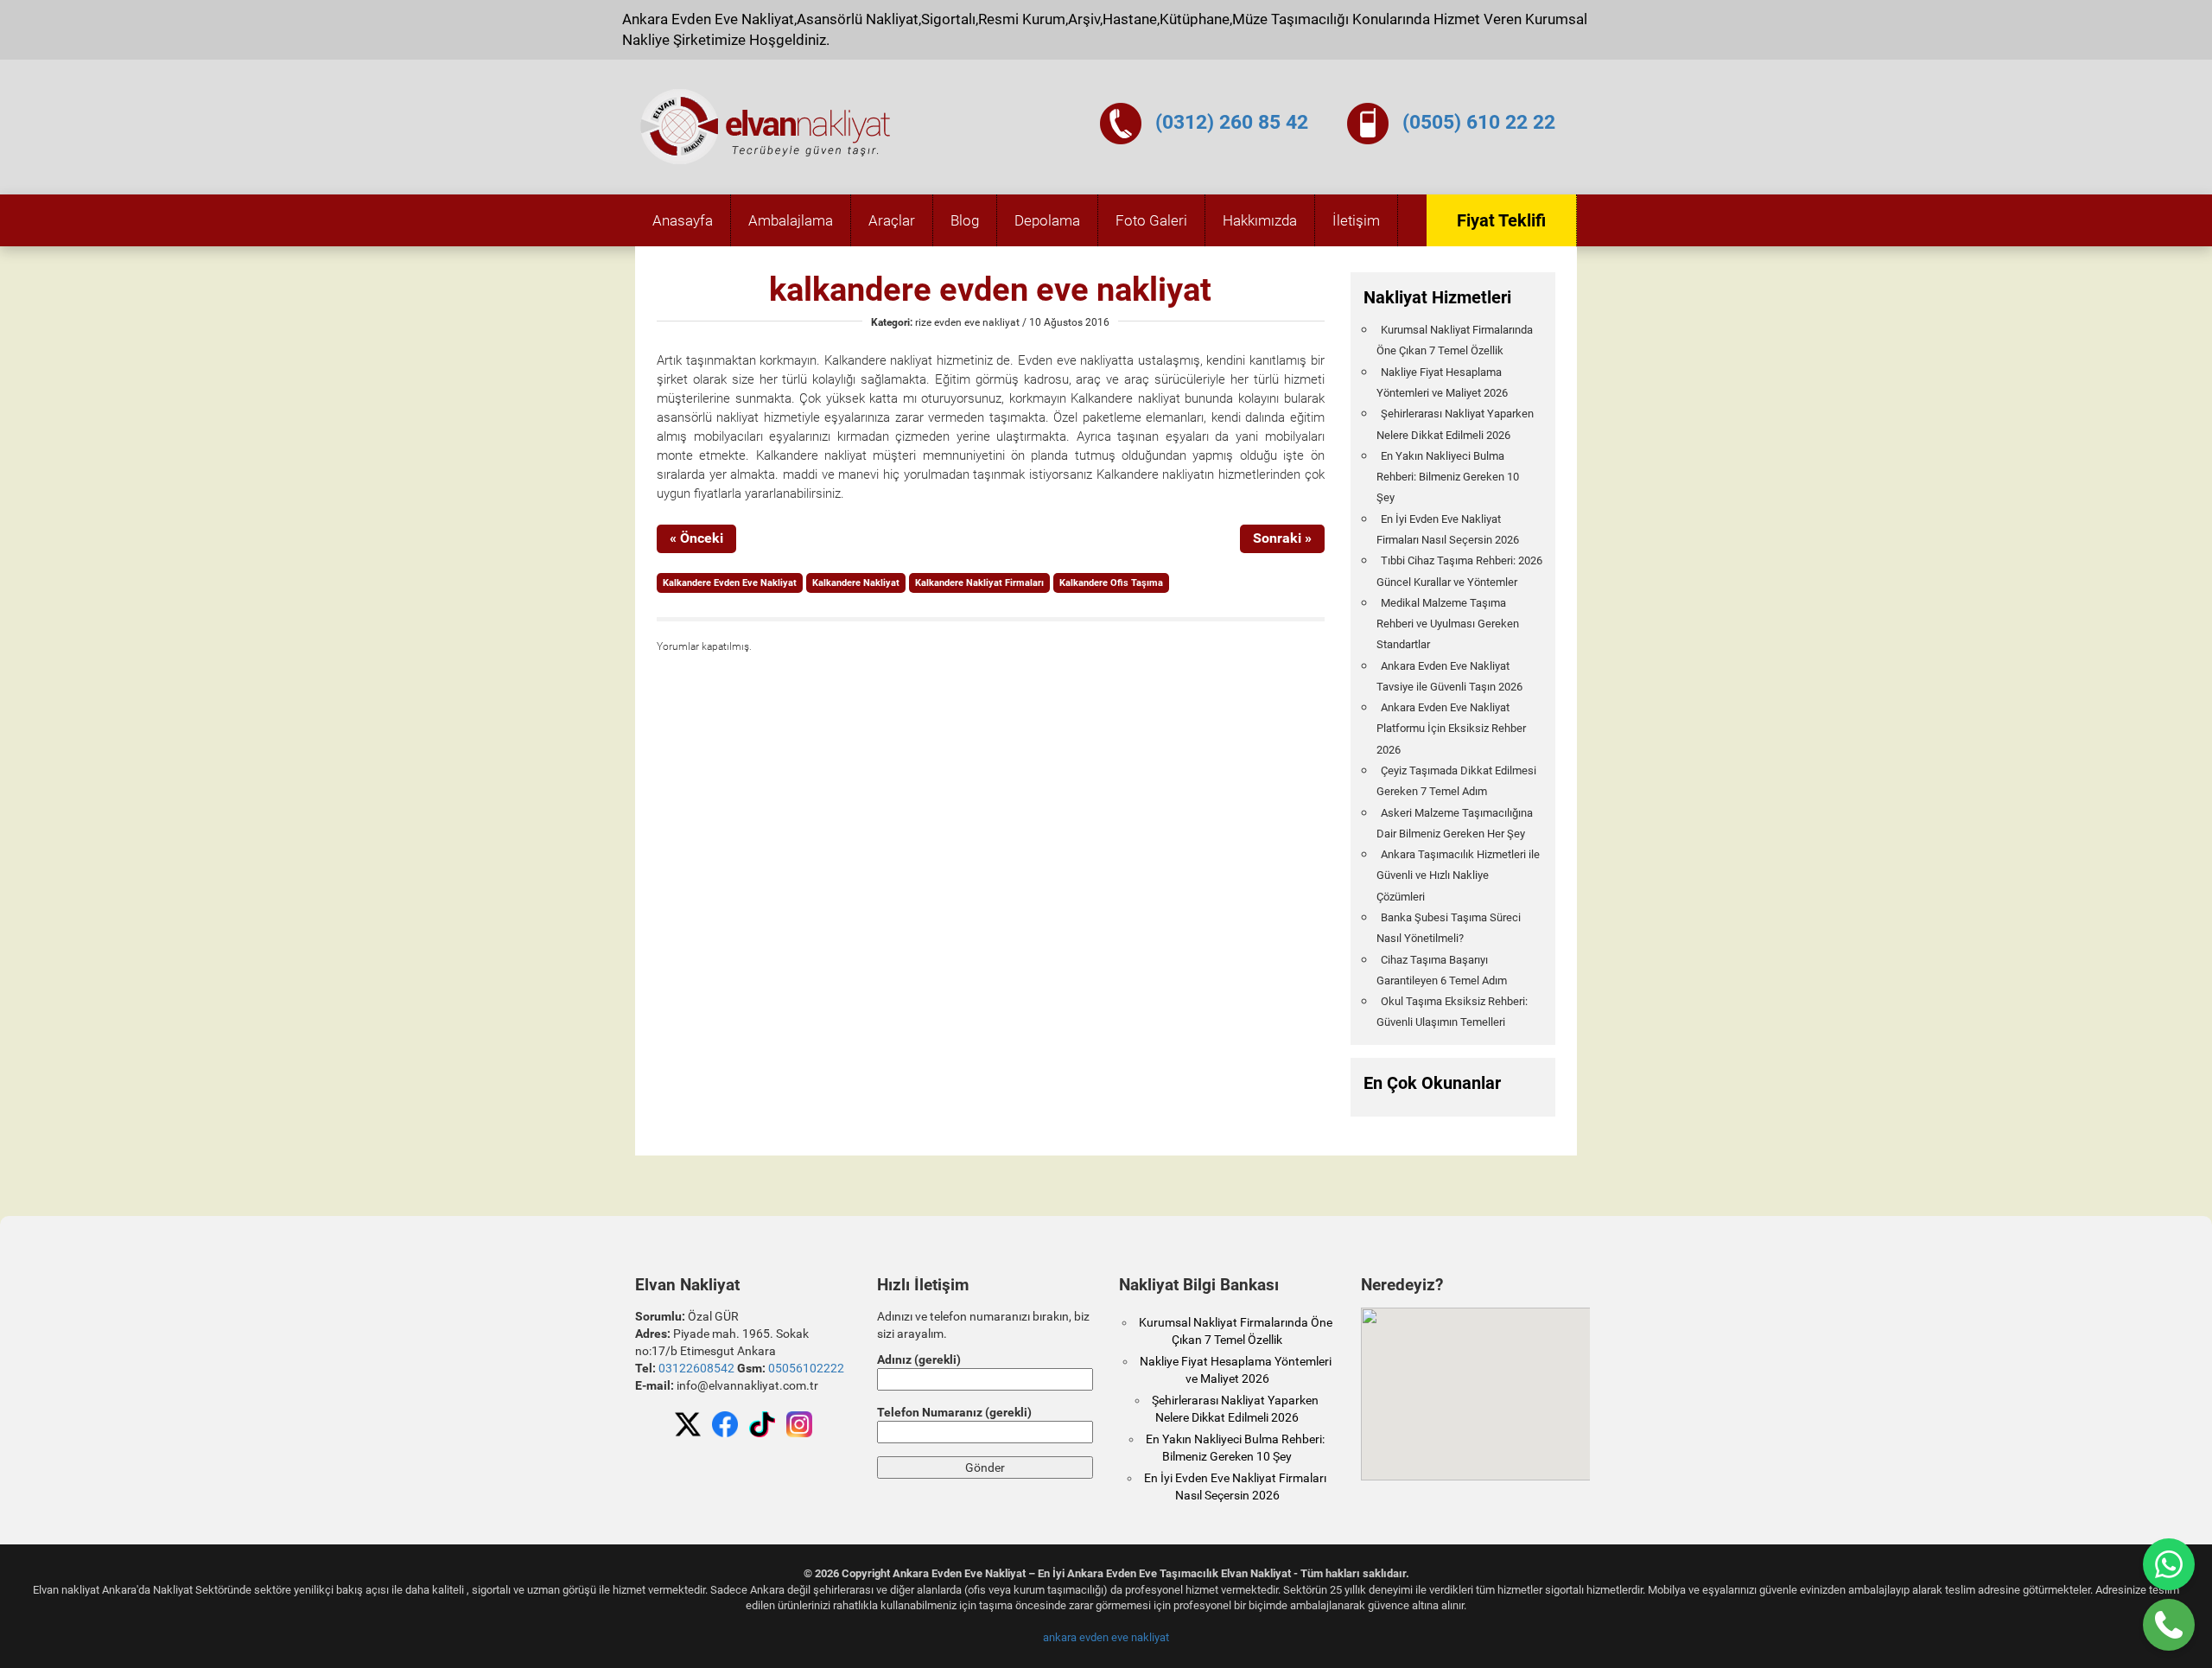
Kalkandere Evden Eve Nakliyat (730, 583)
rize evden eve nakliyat (967, 322)
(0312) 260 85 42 (1232, 122)
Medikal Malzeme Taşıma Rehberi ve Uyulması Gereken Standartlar (1448, 624)
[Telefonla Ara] (2169, 1625)
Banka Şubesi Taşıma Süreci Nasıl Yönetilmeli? (1449, 928)
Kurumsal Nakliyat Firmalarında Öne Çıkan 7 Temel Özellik (1455, 340)
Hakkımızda (1260, 220)
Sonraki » (1282, 538)
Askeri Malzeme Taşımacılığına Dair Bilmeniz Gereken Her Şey (1455, 823)
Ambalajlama (791, 220)
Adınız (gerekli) (919, 1359)
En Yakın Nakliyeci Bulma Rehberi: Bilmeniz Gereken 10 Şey (1448, 477)
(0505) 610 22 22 (1479, 122)
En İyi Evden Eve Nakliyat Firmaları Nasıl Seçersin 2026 (1448, 529)
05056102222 (806, 1368)
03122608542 (696, 1368)
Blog (965, 220)
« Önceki (696, 538)
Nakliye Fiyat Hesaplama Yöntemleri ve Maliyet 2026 (1442, 382)
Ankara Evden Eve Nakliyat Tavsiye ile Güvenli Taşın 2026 (1449, 676)
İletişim (1356, 220)
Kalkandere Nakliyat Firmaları (979, 583)
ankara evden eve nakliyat (1106, 1637)
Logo (766, 127)
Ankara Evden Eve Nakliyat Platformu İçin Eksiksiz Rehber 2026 (1451, 729)
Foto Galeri (1151, 220)
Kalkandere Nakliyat (856, 583)
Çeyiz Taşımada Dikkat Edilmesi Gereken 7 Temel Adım (1456, 781)
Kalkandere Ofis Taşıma (1111, 583)
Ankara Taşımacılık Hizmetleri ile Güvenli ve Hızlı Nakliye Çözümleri (1458, 875)
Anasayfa (683, 220)
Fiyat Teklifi (1501, 220)
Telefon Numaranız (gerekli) (954, 1412)
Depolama (1047, 220)
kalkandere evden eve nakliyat (990, 290)
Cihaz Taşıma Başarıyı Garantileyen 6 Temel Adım (1442, 970)
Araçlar (892, 220)
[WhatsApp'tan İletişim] (2169, 1564)
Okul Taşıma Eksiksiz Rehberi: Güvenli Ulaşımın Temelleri (1452, 1012)
